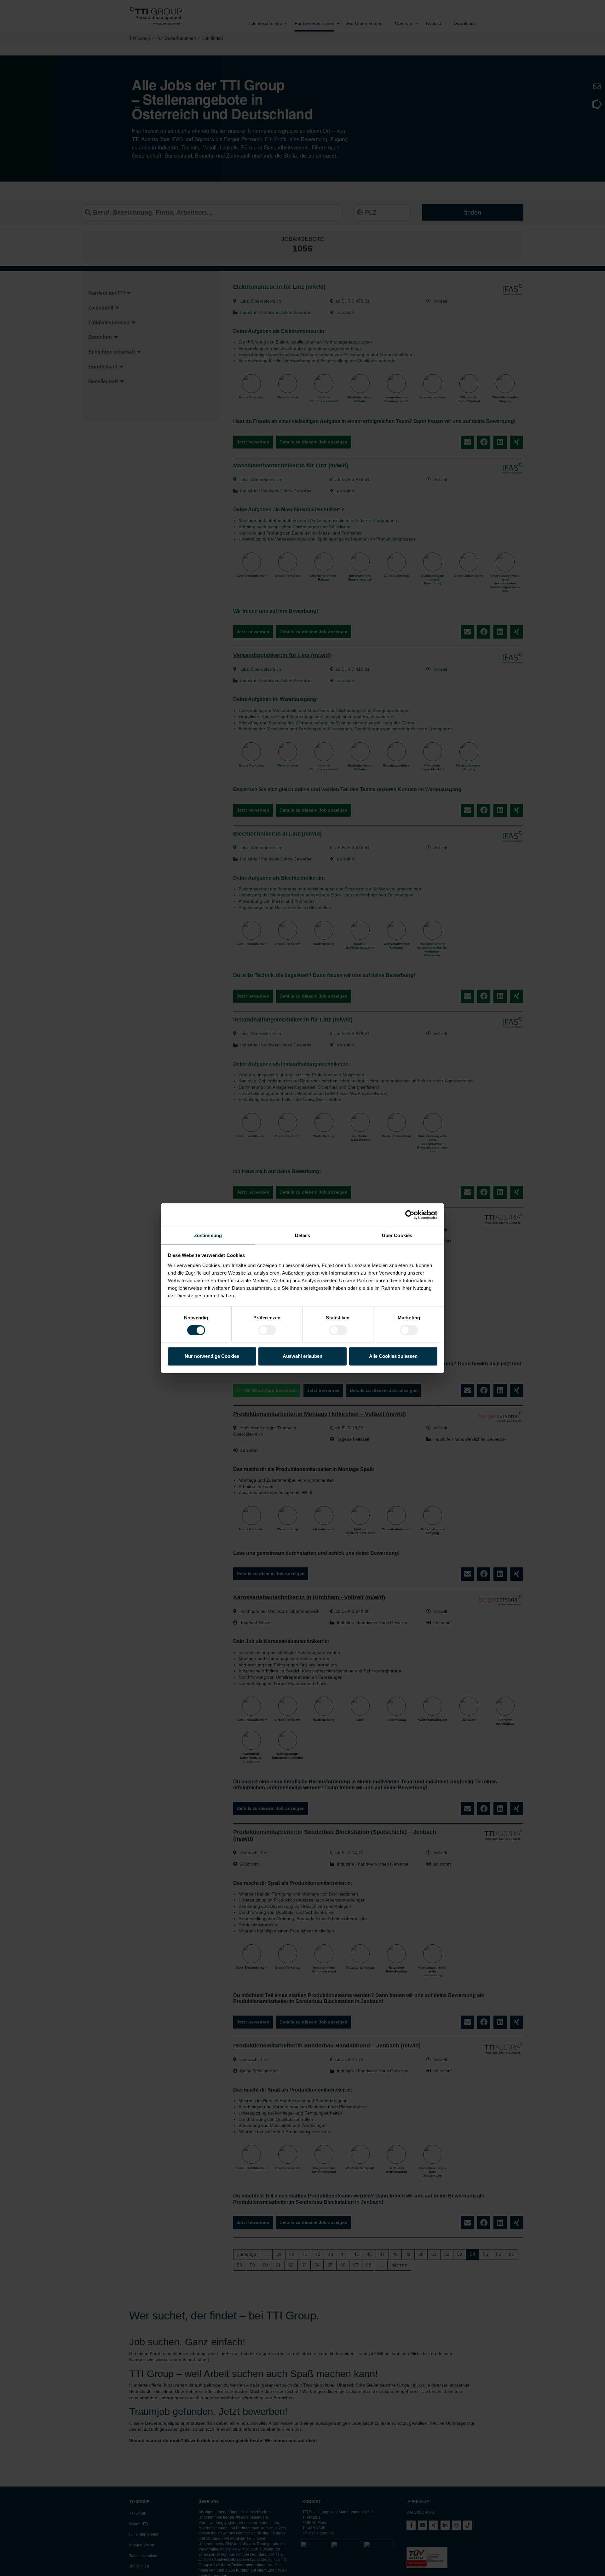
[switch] (267, 1330)
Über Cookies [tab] (397, 1235)
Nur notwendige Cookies (212, 1356)
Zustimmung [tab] (208, 1235)
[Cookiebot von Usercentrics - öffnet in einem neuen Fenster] (410, 1215)
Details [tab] (303, 1235)
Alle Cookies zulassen (393, 1356)
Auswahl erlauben (302, 1356)
